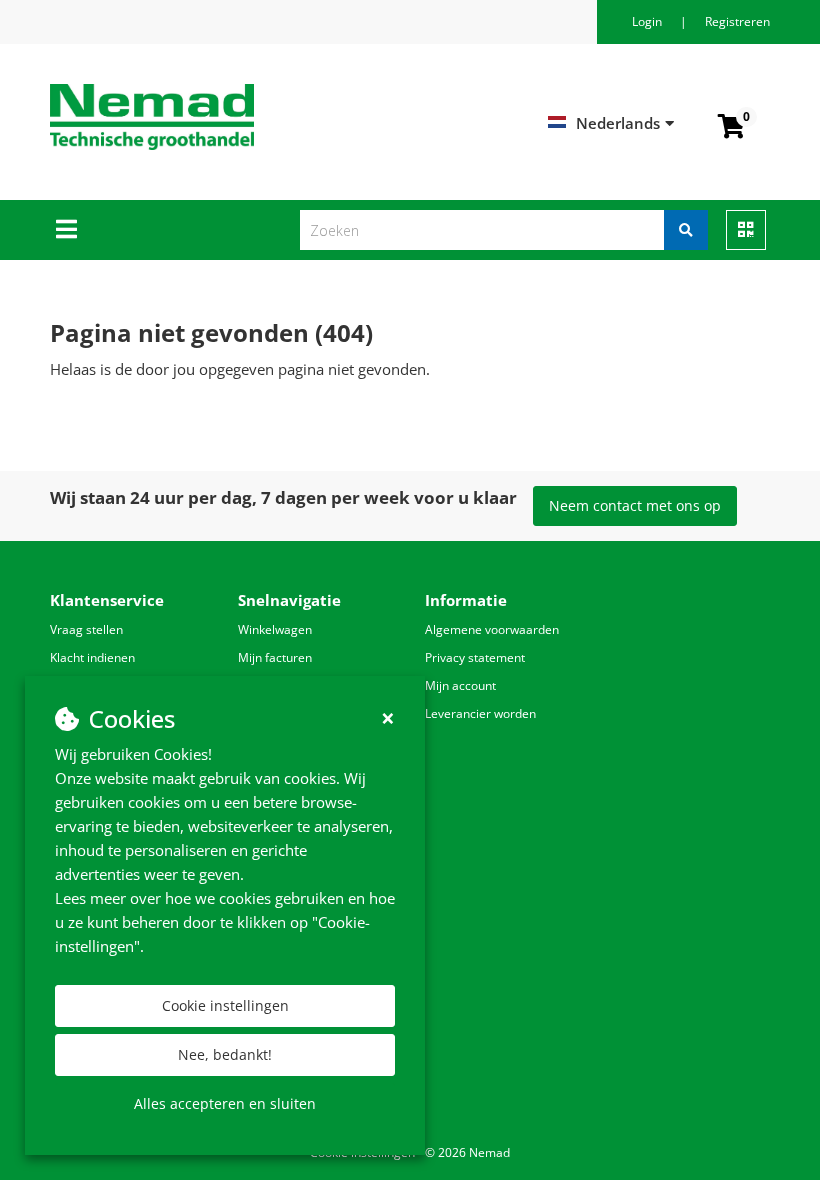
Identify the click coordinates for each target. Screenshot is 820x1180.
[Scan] (746, 230)
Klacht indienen (92, 657)
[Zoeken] (686, 230)
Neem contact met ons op (635, 505)
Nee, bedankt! (225, 1054)
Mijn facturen (275, 657)
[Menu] (66, 229)
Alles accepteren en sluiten (225, 1103)
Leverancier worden (480, 713)
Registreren (737, 21)
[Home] (254, 117)
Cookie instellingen (225, 1005)
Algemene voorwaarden (492, 629)
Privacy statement (475, 657)
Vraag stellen (86, 629)
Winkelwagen (275, 629)
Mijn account (460, 685)
